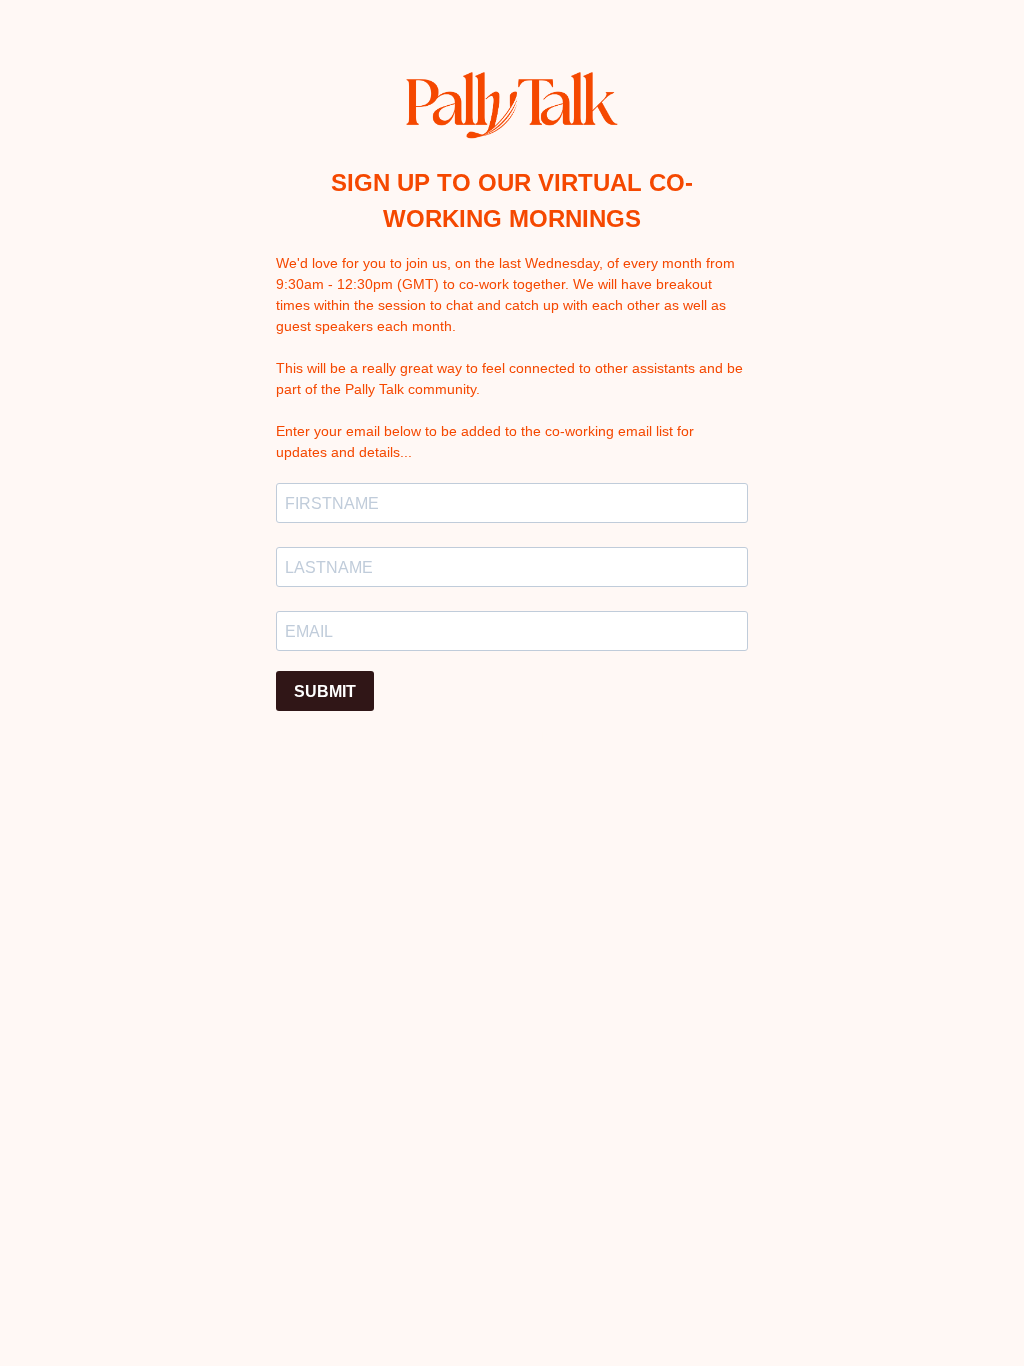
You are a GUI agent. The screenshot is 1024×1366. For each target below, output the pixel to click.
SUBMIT (325, 691)
